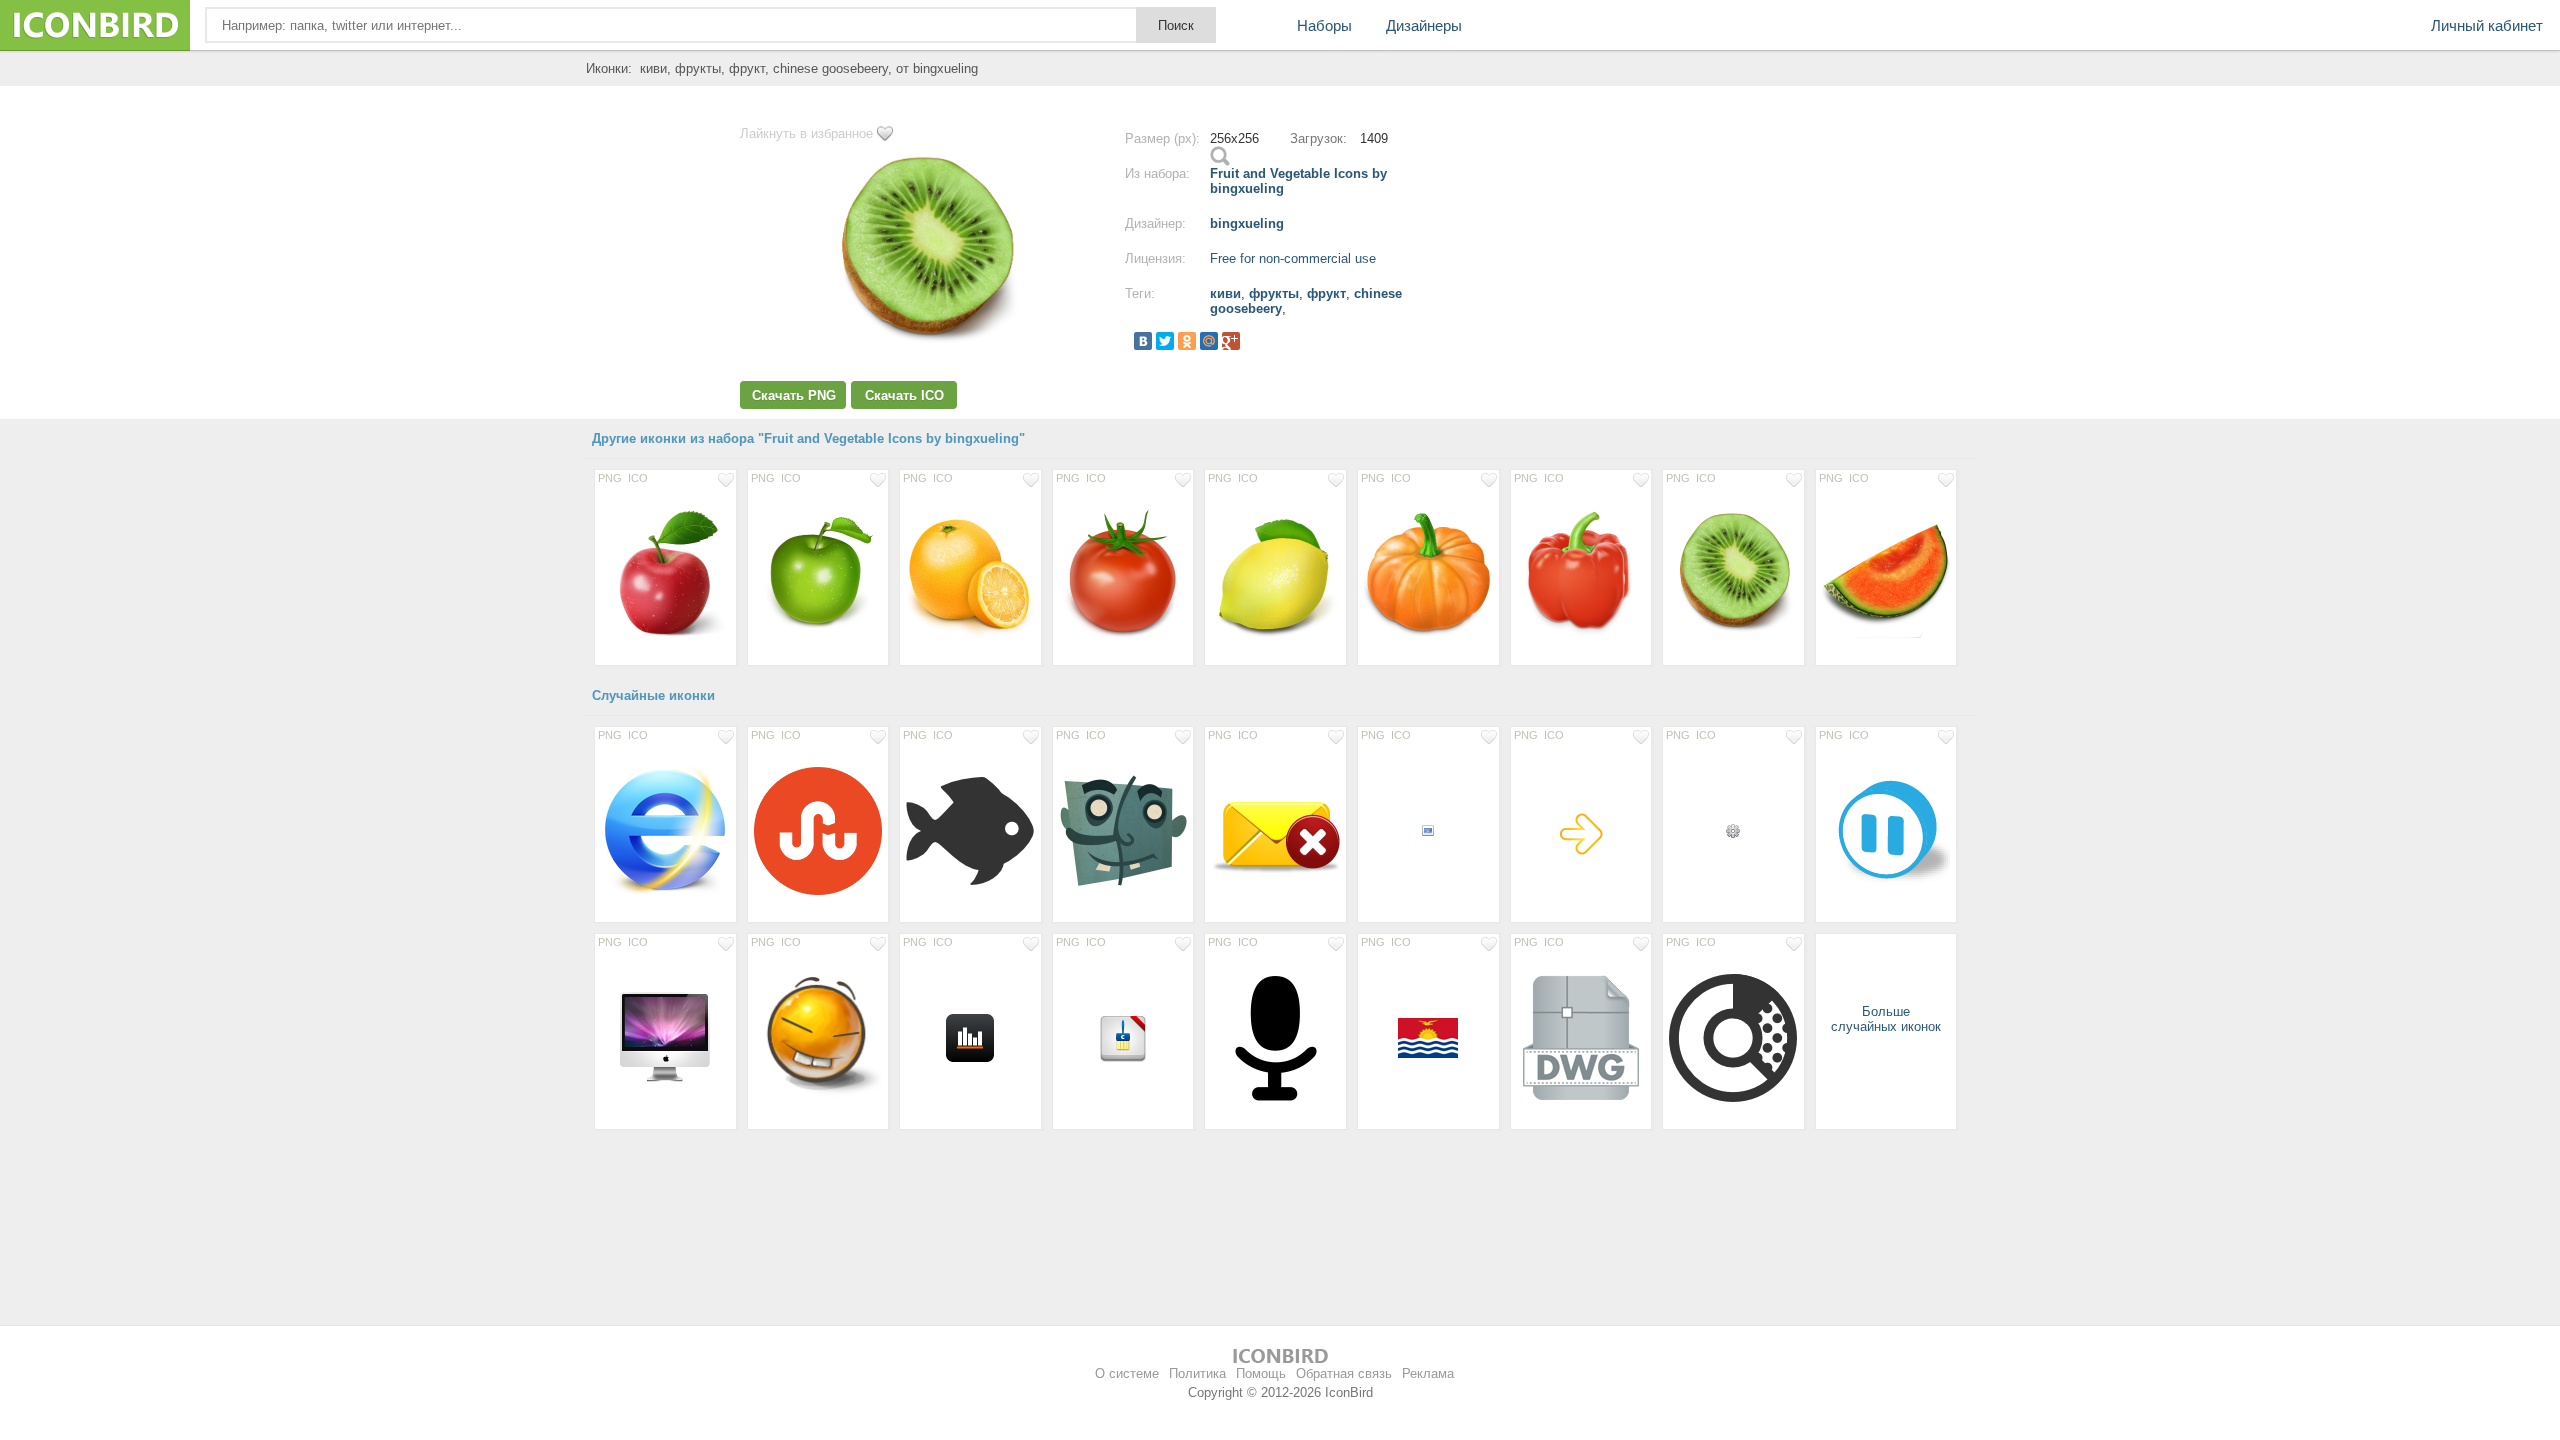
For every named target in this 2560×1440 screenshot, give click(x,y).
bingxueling (1247, 223)
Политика (1197, 1373)
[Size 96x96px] (665, 1037)
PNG (610, 478)
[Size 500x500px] (818, 830)
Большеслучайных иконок (1886, 1019)
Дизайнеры (1424, 25)
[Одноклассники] (1187, 341)
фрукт (1326, 293)
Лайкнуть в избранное (806, 133)
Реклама (1428, 1373)
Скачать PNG (794, 395)
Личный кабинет (2487, 25)
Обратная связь (1344, 1373)
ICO (638, 478)
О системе (1127, 1373)
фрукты (1274, 293)
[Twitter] (1165, 341)
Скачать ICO (904, 395)
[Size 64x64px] (1428, 1037)
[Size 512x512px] (1123, 830)
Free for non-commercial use (1293, 258)
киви (1225, 293)
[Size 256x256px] (665, 573)
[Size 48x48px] (1581, 830)
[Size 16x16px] (1428, 830)
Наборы (1324, 25)
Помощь (1261, 1373)
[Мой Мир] (1209, 341)
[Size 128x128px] (665, 830)
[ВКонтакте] (1143, 341)
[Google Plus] (1231, 341)
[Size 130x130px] (818, 1037)
